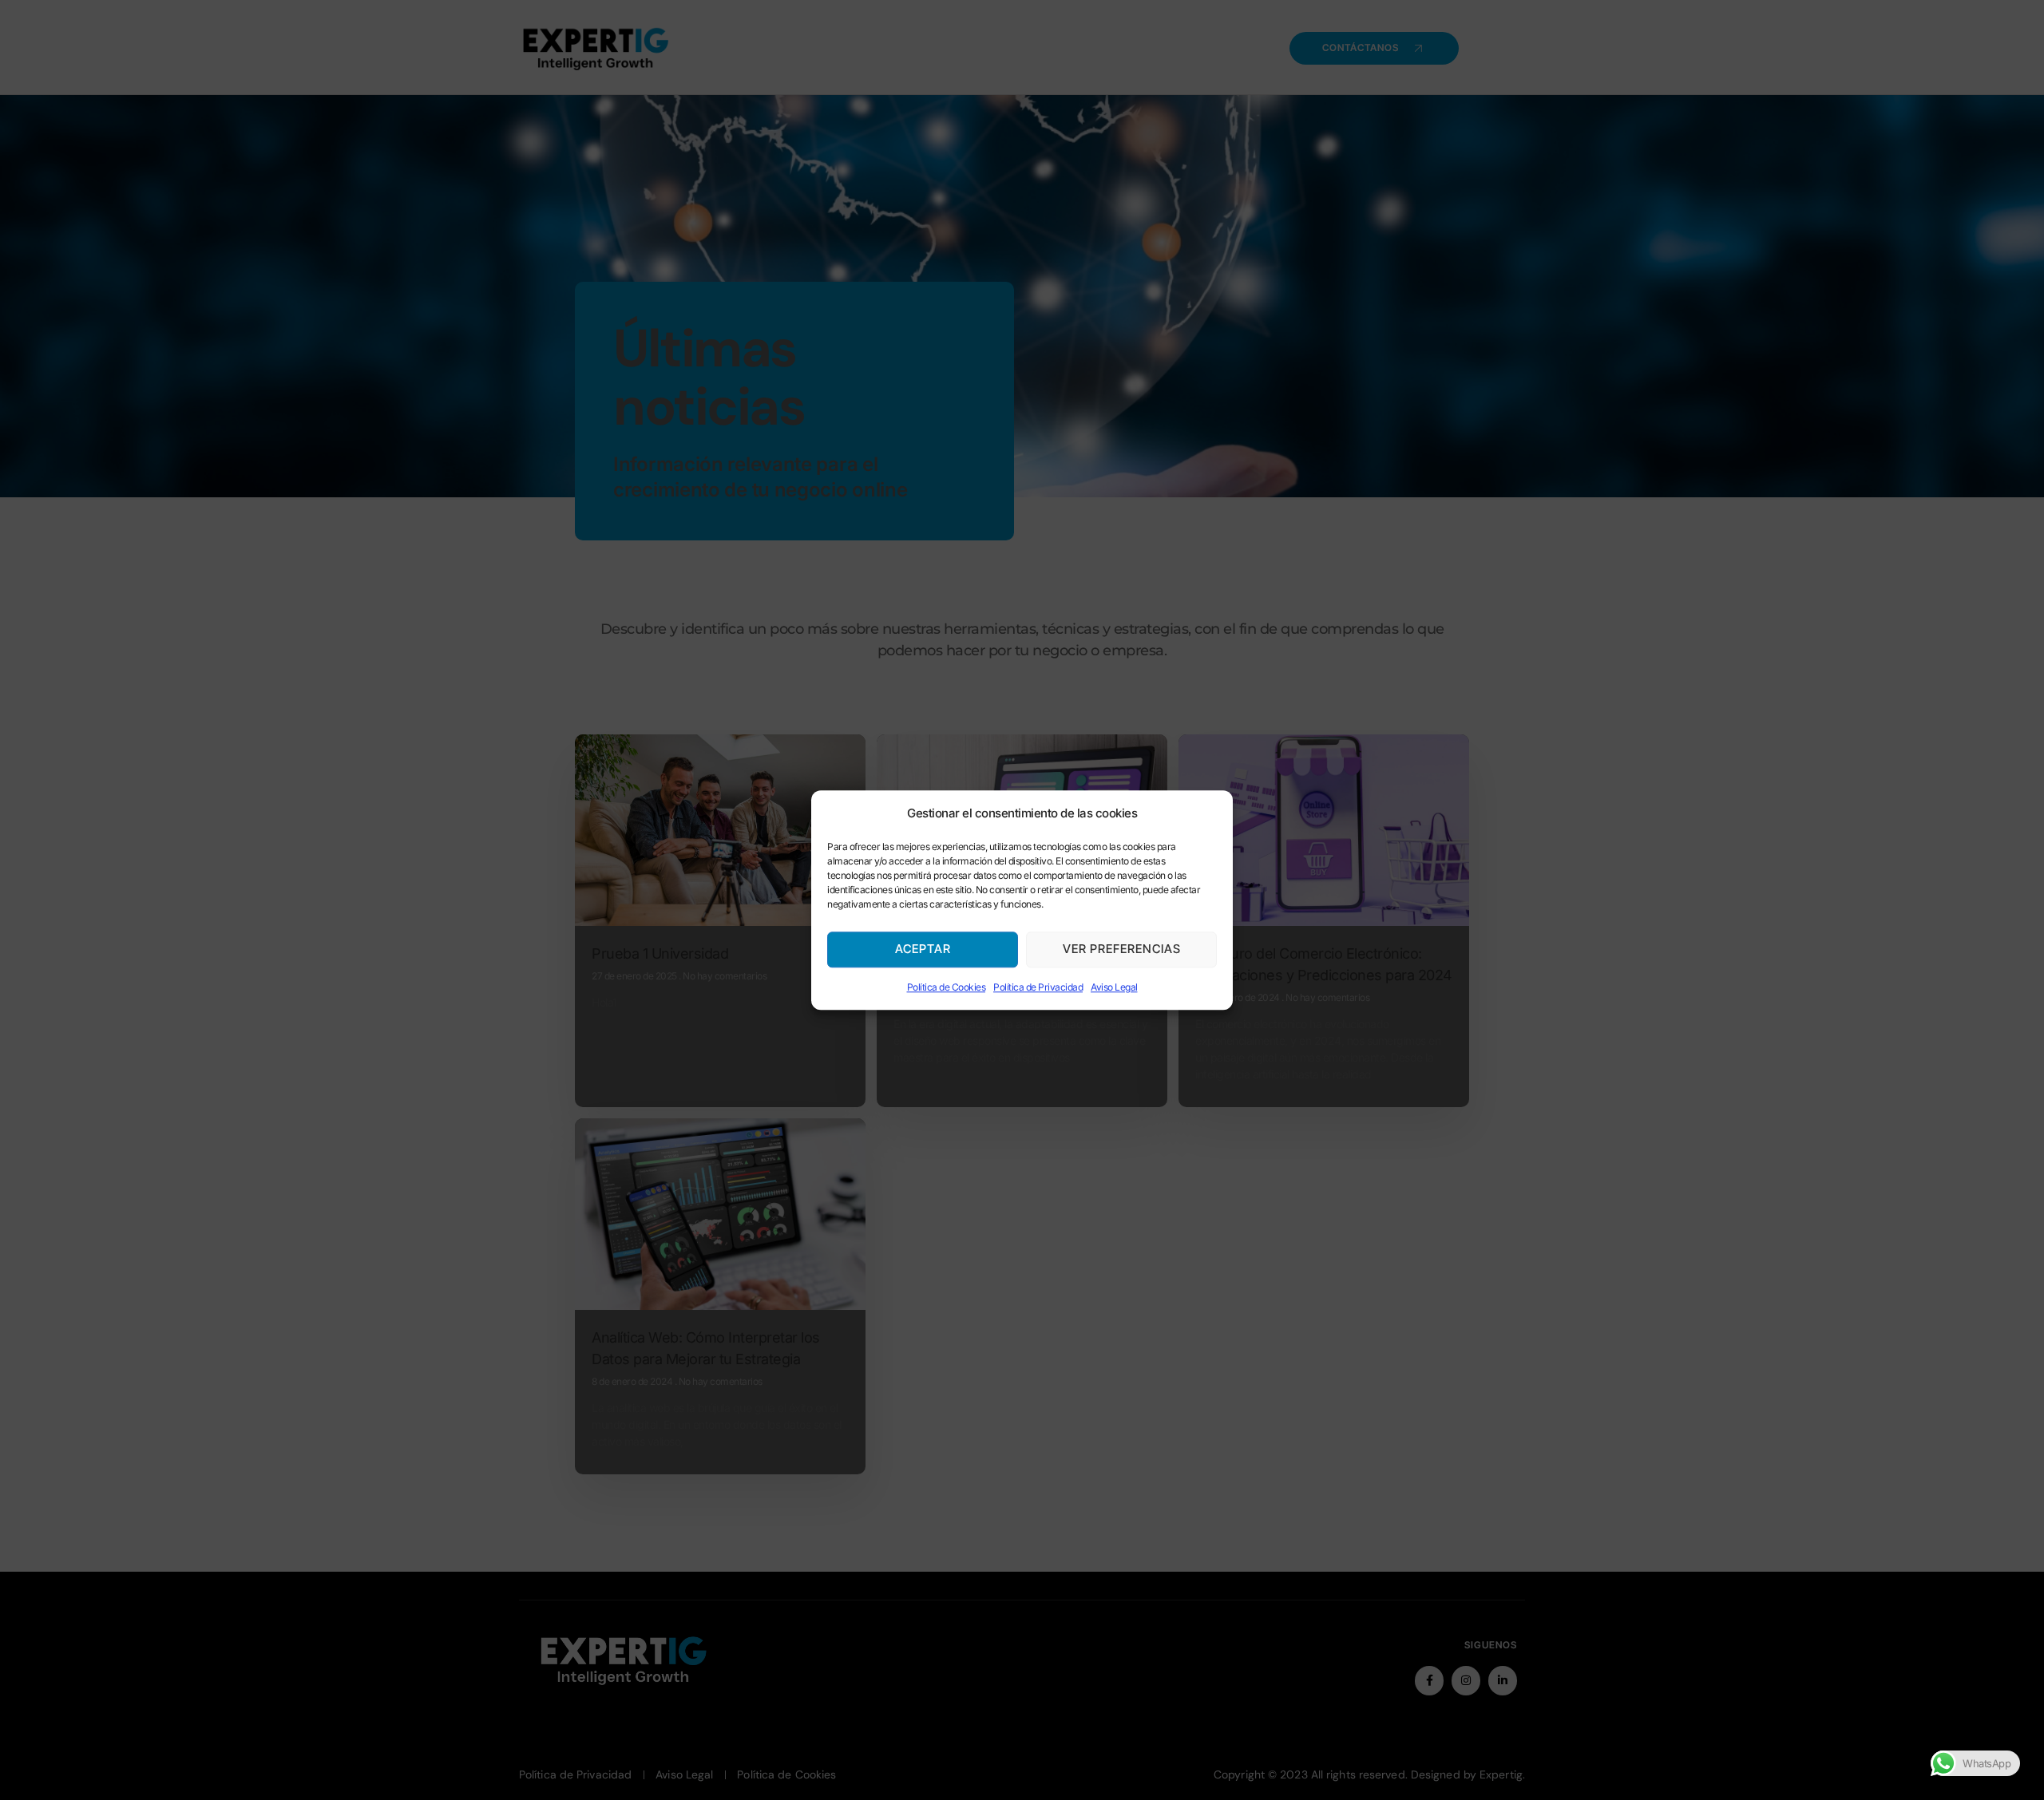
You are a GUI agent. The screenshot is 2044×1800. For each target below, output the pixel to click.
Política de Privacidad (1038, 987)
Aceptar (923, 949)
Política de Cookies (947, 987)
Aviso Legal (1114, 987)
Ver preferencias (1122, 949)
